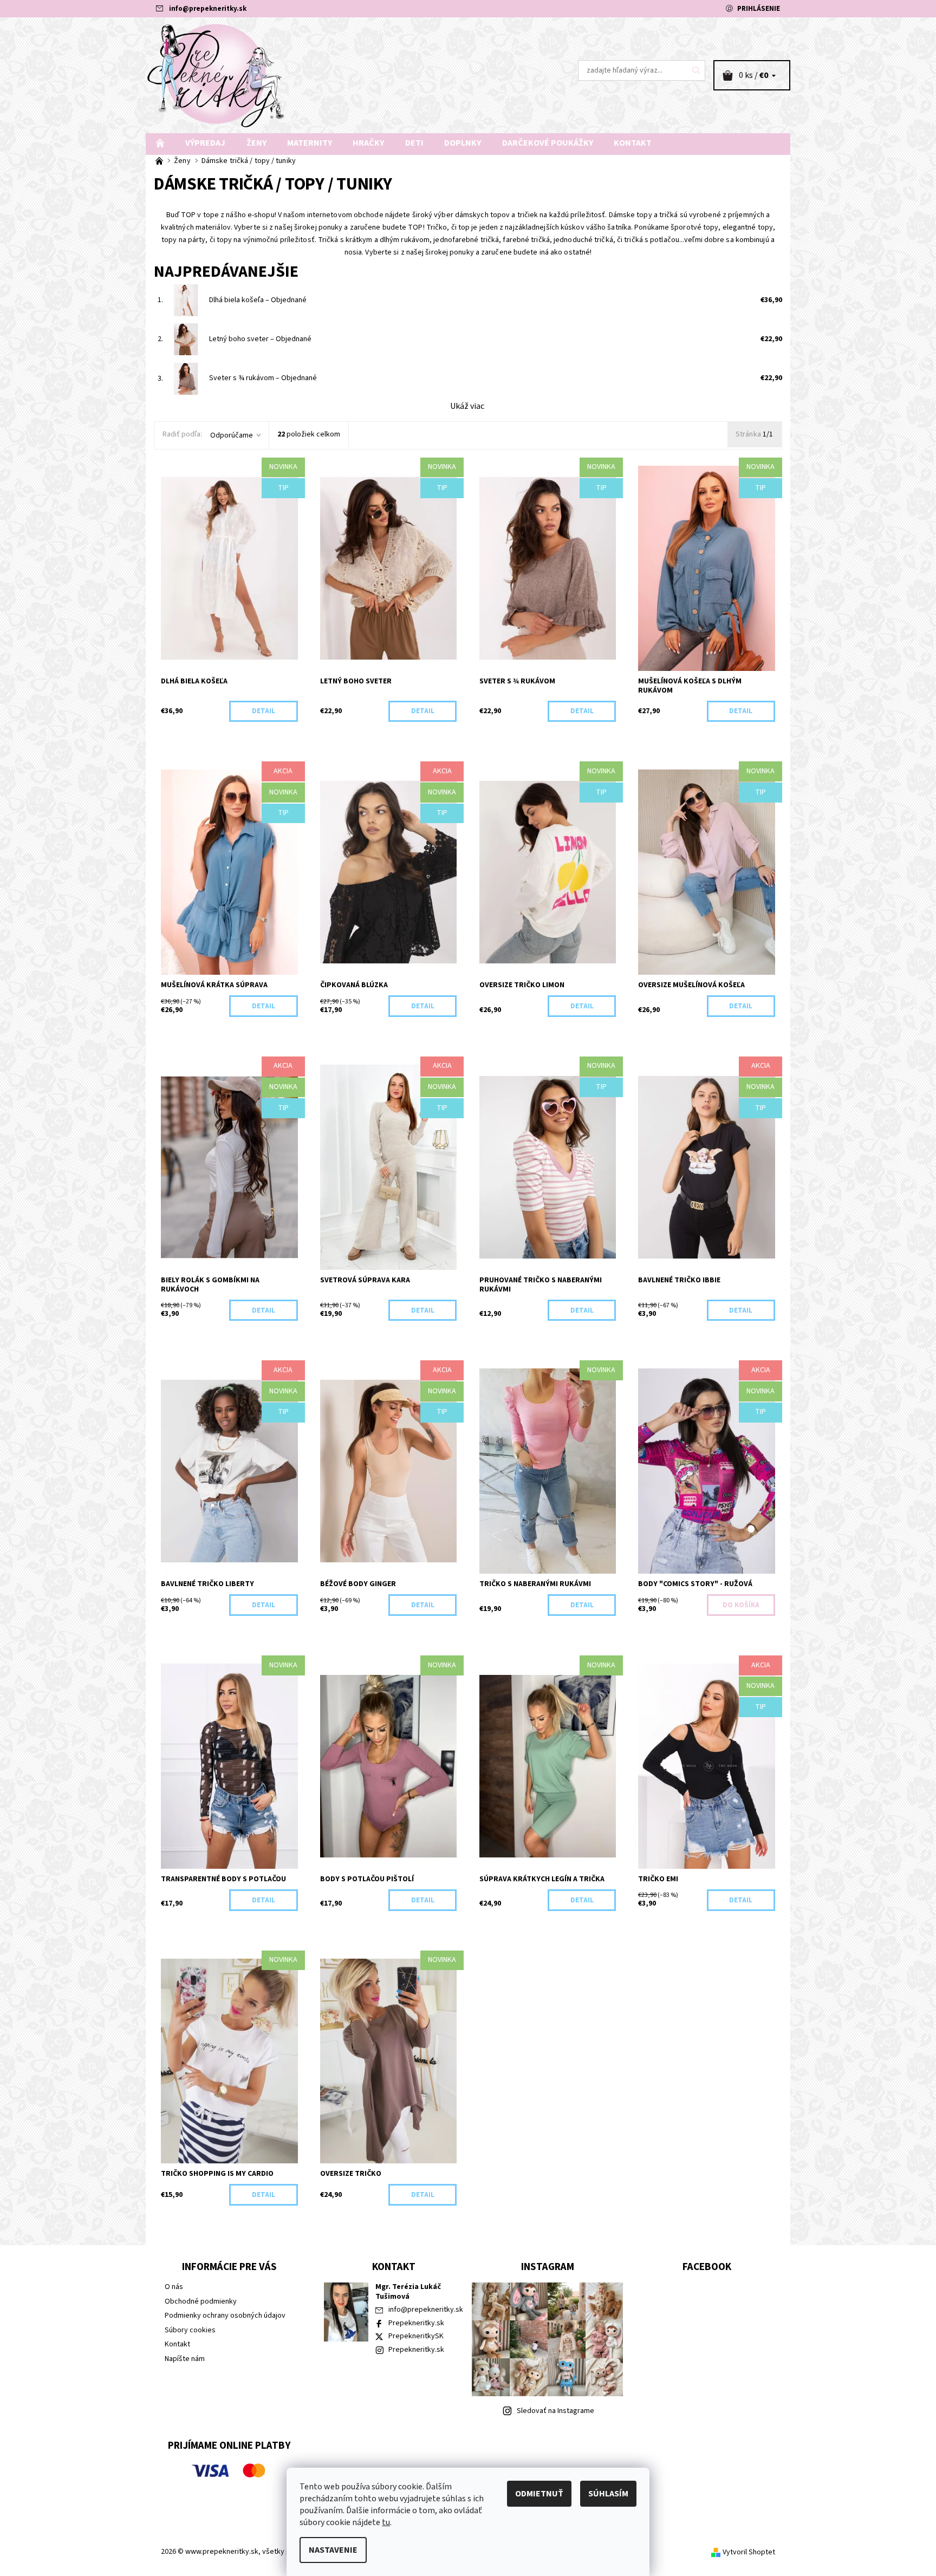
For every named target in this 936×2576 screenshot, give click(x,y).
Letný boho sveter (260, 339)
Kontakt (633, 143)
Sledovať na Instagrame (555, 2411)
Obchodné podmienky (201, 2301)
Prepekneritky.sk (416, 2323)
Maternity (310, 143)
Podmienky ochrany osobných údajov (225, 2316)
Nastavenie (333, 2550)
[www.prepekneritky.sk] (216, 75)
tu (386, 2522)
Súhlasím (608, 2494)
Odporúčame (232, 435)
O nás (174, 2287)
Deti (414, 143)
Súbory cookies (190, 2330)
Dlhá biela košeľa (258, 300)
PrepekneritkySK (416, 2336)
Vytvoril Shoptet (749, 2552)
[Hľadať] (697, 70)
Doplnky (463, 143)
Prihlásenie (759, 9)
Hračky (368, 143)
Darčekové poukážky (548, 143)
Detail (264, 711)
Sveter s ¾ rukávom (263, 378)
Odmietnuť (539, 2494)
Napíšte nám (185, 2359)
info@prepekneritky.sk (208, 9)
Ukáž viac (467, 406)
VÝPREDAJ (205, 143)
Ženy (256, 143)
